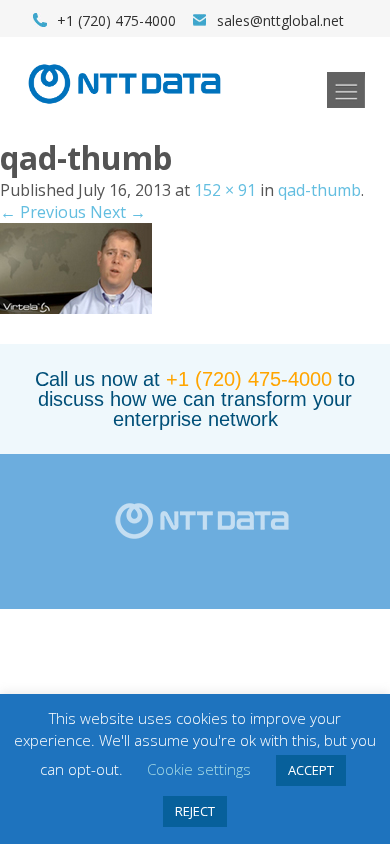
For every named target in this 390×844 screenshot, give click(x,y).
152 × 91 (225, 190)
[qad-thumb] (76, 308)
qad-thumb (319, 190)
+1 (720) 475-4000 (249, 379)
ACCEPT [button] (311, 770)
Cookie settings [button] (199, 769)
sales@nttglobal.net (280, 20)
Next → (118, 212)
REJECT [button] (195, 811)
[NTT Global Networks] (124, 110)
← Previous (43, 212)
